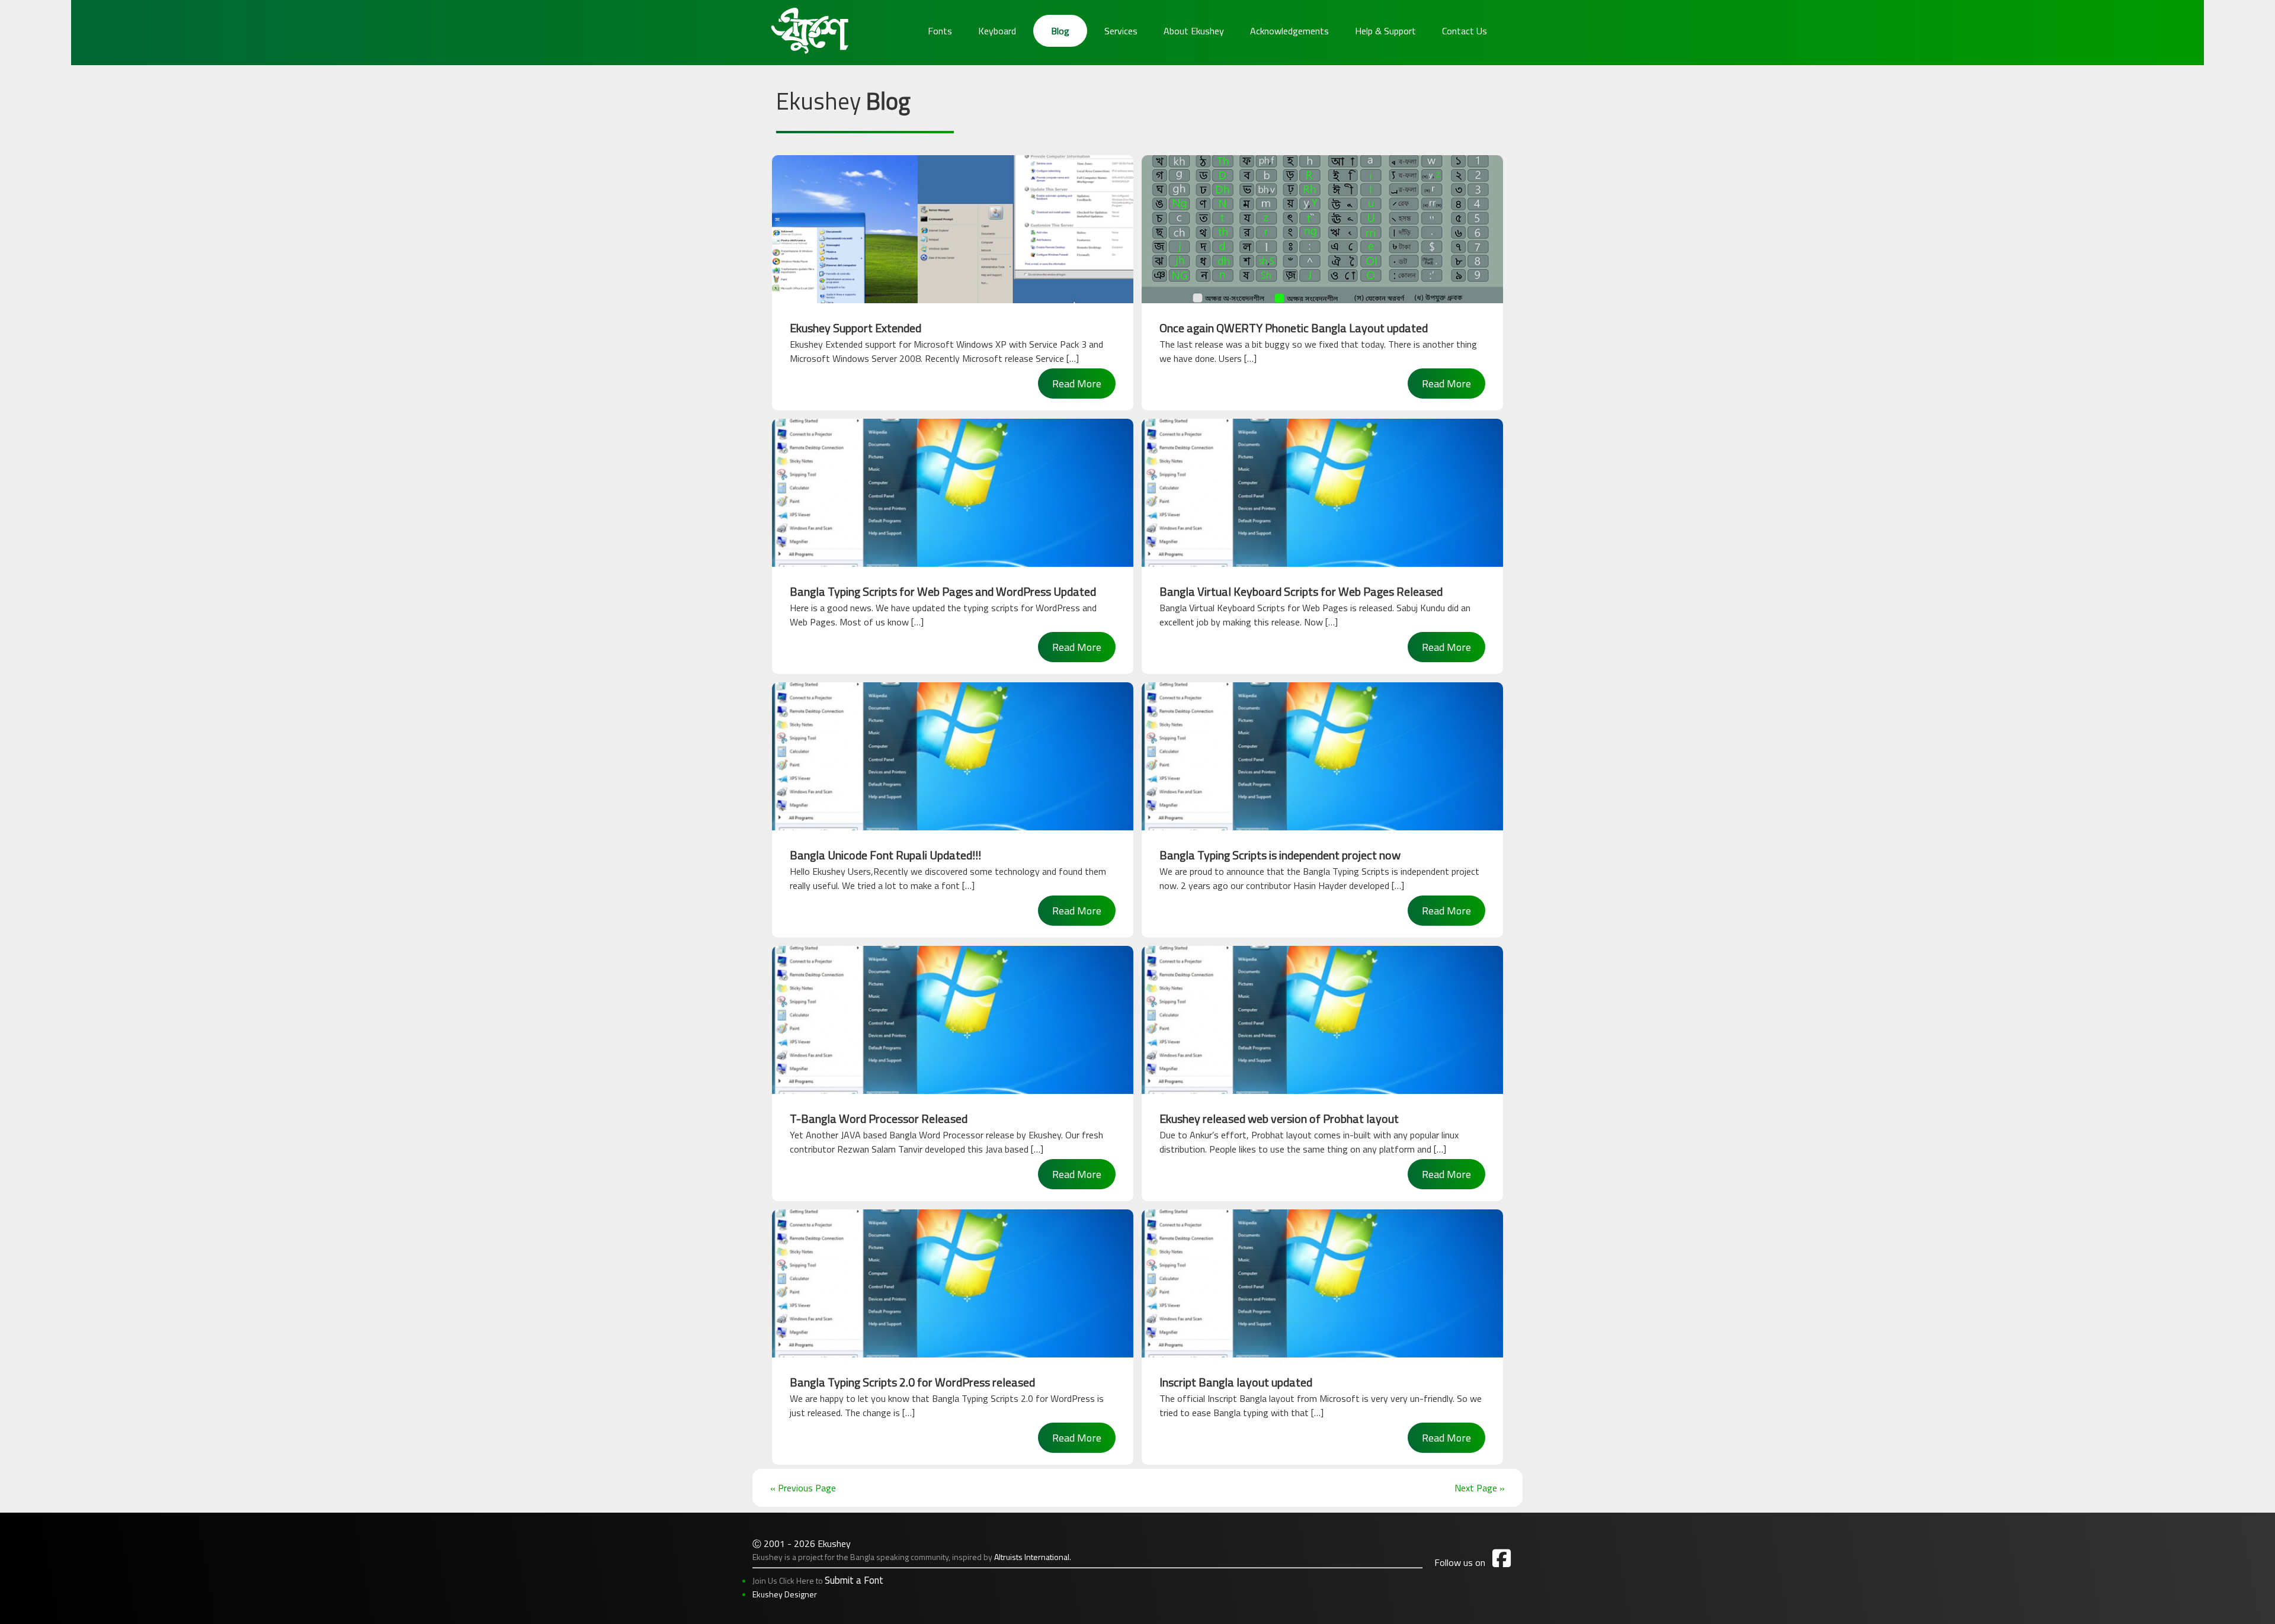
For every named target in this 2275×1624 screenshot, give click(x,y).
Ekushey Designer (785, 1594)
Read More (1077, 383)
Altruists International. (1033, 1557)
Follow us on (1473, 1562)
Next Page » (1480, 1488)
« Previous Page (803, 1488)
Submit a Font (854, 1580)
